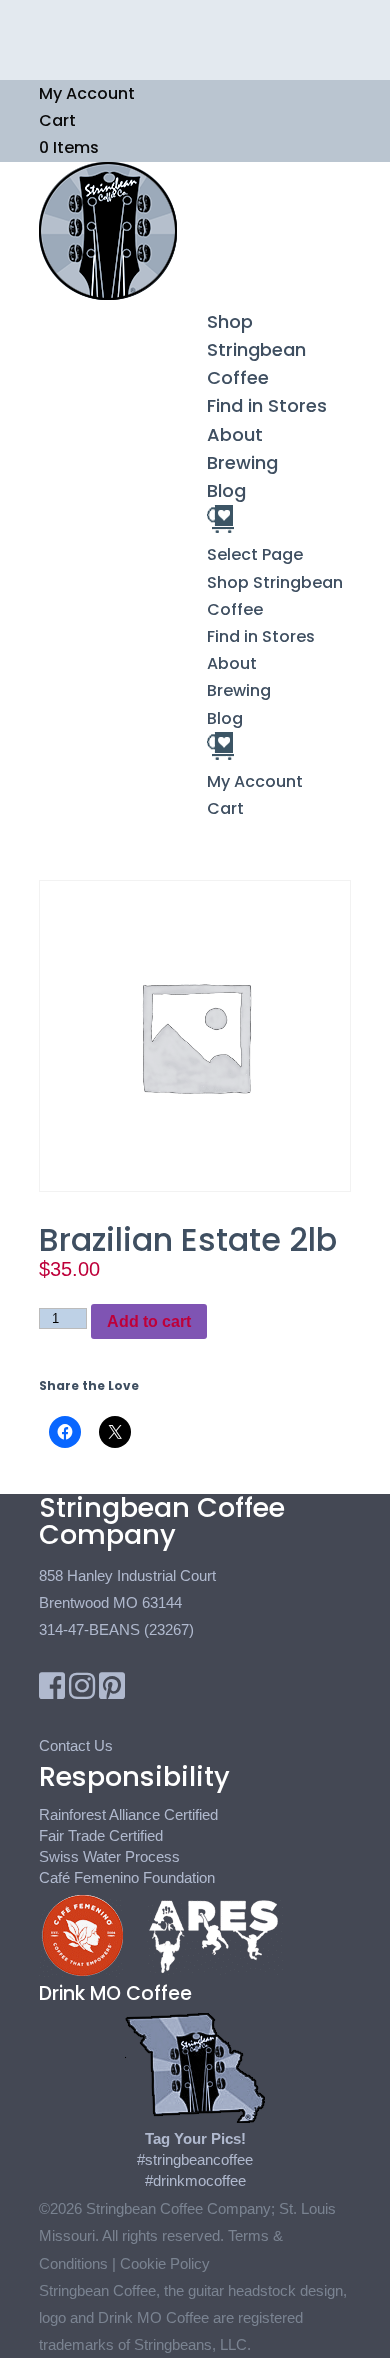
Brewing (242, 462)
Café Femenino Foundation (127, 1877)
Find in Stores (267, 405)
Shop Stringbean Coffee (256, 349)
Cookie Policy (165, 2263)
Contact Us (76, 1745)
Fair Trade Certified (101, 1835)
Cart (57, 120)
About (235, 434)
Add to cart (149, 1321)
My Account (87, 93)
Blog (226, 490)
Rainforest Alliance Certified (128, 1814)
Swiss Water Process (109, 1856)
